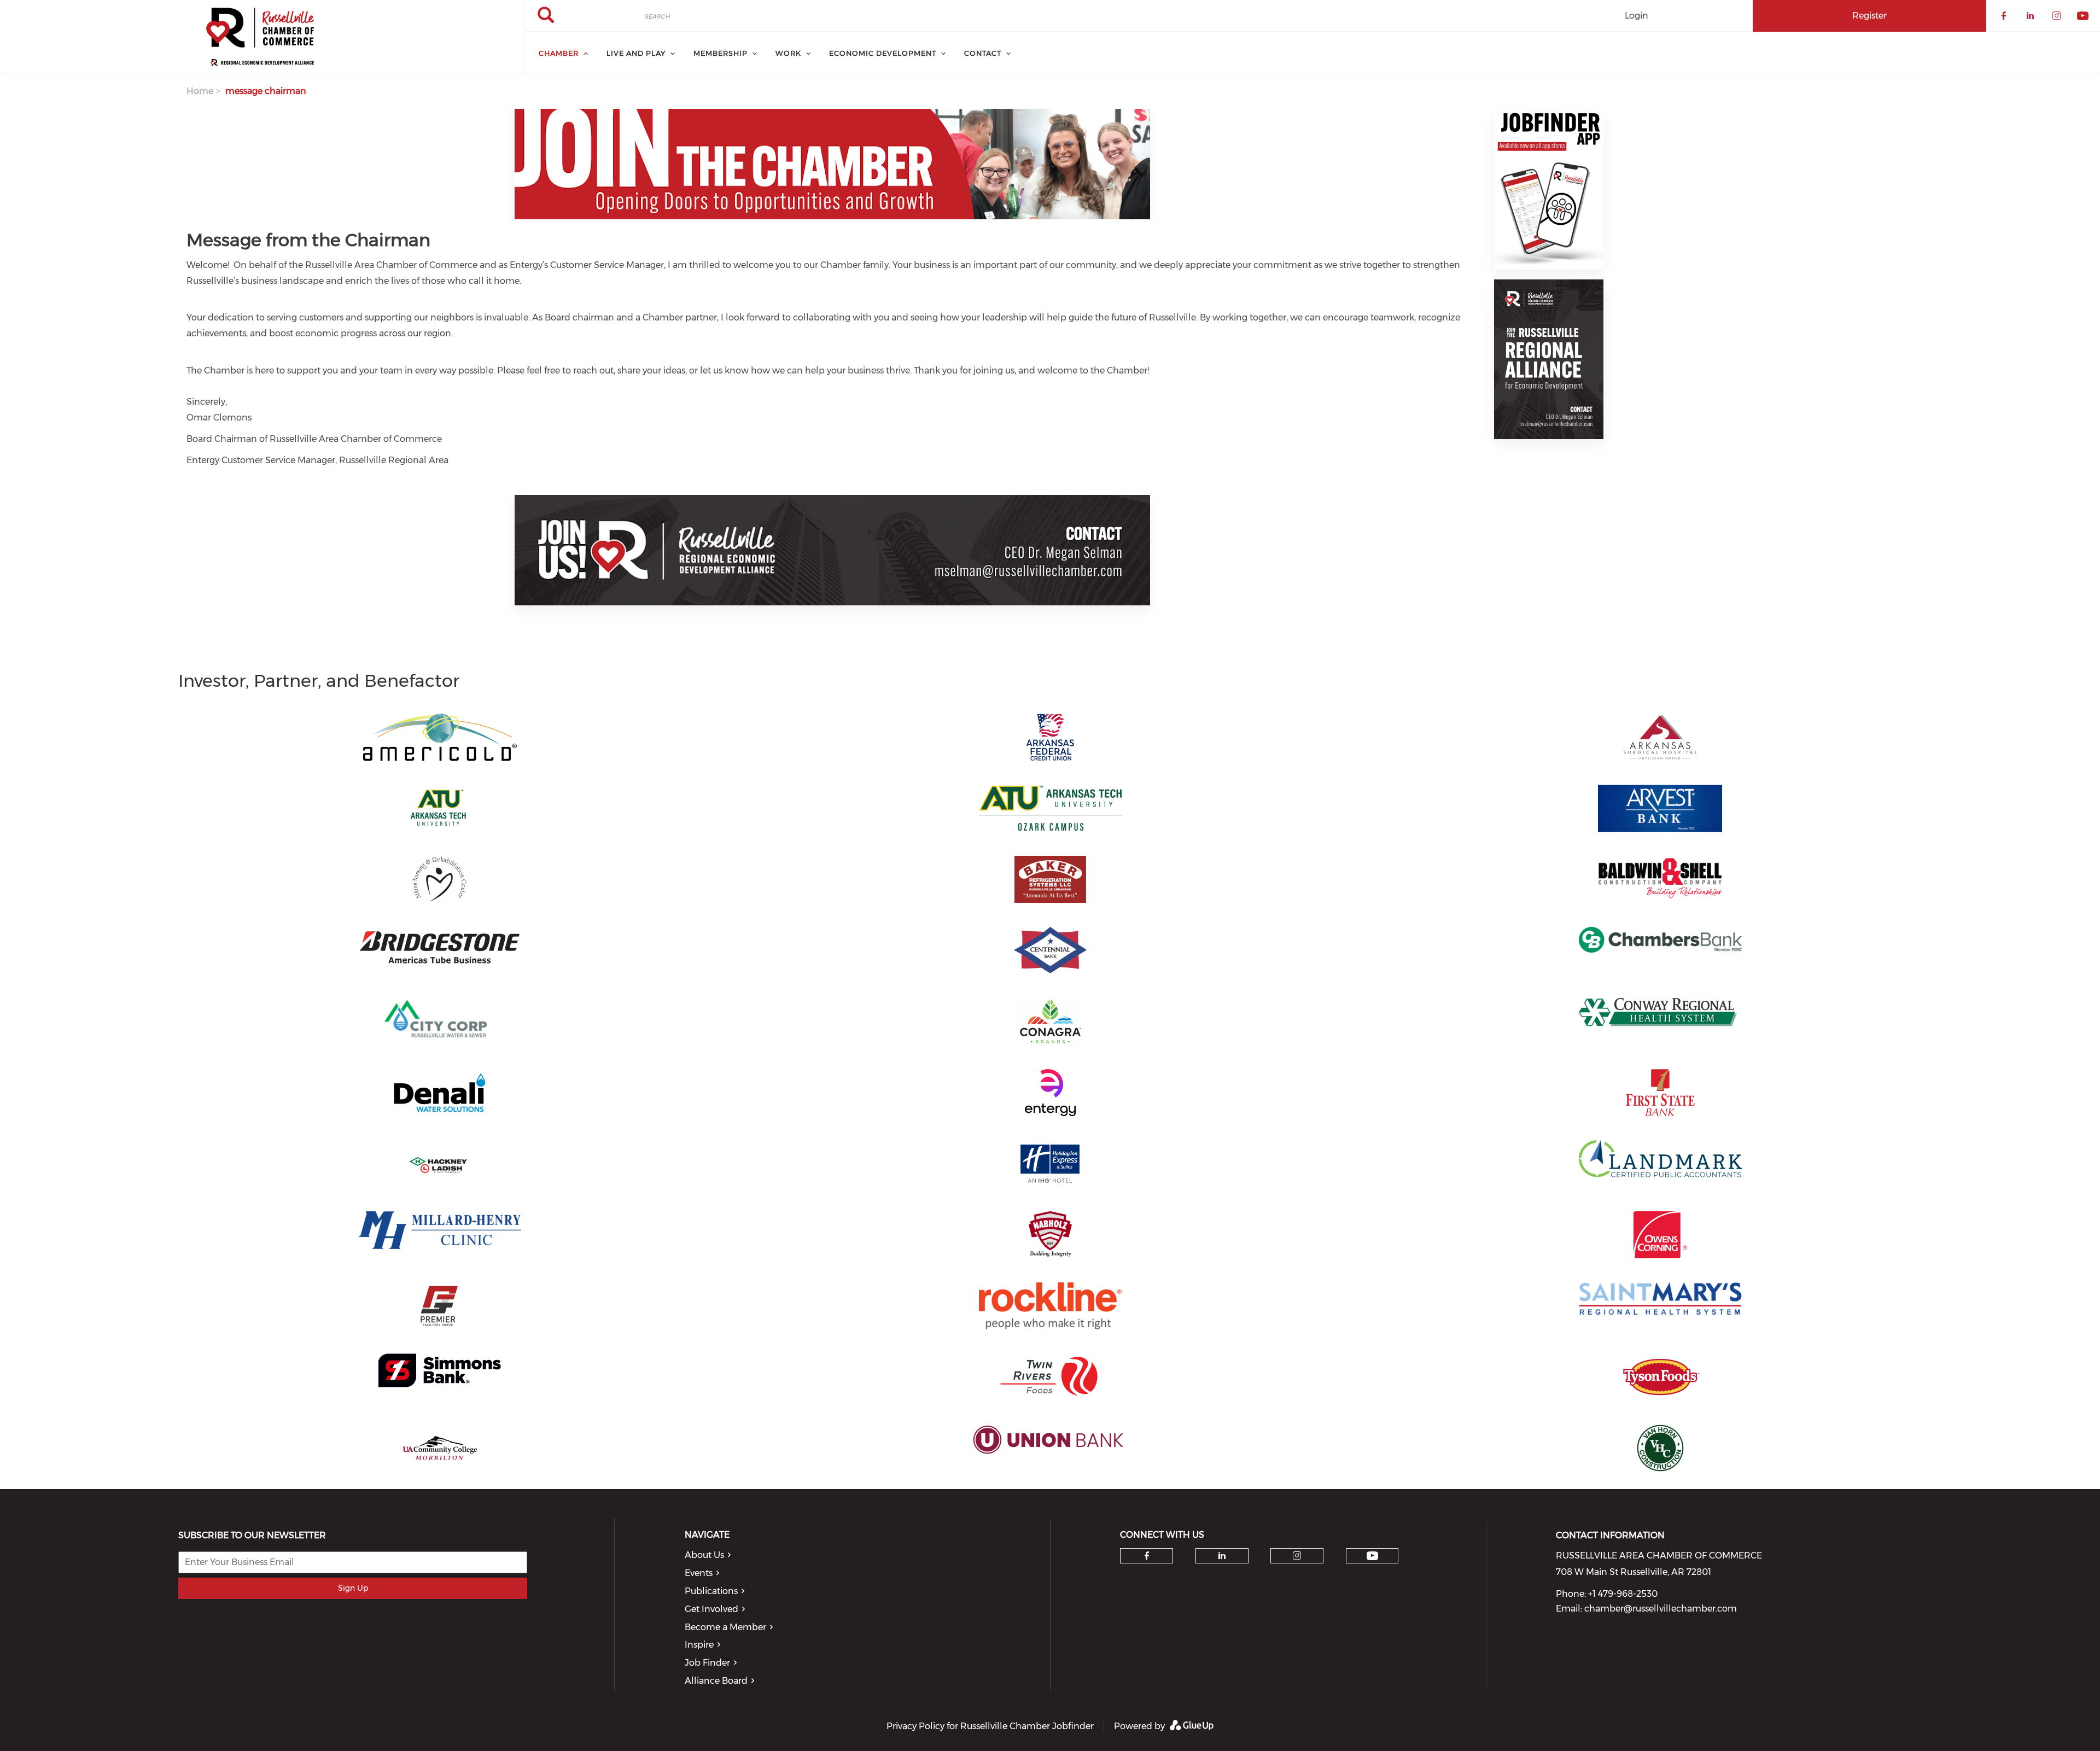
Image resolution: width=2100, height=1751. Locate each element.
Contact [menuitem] (983, 53)
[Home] (262, 37)
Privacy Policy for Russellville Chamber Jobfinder (990, 1726)
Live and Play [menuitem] (636, 53)
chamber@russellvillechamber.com (1661, 1609)
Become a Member (725, 1627)
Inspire (699, 1645)
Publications (711, 1591)
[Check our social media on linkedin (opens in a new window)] (1222, 1556)
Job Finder (707, 1663)
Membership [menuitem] (721, 53)
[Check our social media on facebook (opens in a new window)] (1147, 1556)
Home (200, 91)
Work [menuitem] (788, 53)
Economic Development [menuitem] (883, 53)
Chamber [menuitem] (559, 53)
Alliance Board (716, 1681)
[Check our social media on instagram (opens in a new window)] (1297, 1556)
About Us (704, 1555)
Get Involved (711, 1609)
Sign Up (353, 1588)
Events (699, 1573)
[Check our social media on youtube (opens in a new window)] (1372, 1556)
